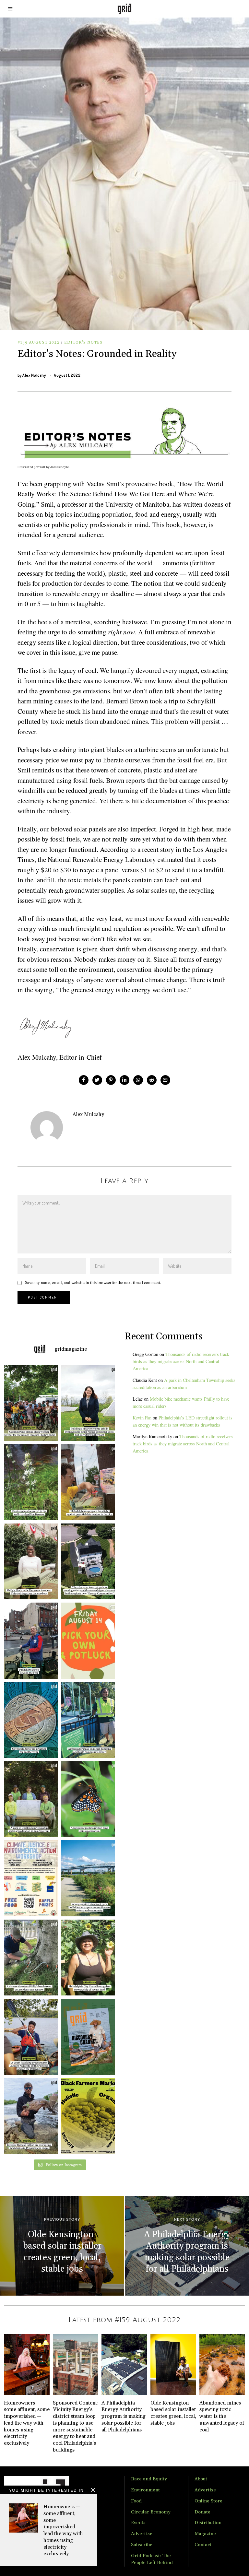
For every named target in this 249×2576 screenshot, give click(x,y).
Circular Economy (151, 2512)
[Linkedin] (124, 1080)
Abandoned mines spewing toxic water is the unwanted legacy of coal (222, 2416)
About (201, 2479)
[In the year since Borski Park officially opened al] (89, 1878)
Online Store (208, 2501)
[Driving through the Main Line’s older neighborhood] (29, 1958)
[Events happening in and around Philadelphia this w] (89, 1641)
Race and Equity (149, 2479)
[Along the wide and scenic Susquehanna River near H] (89, 1403)
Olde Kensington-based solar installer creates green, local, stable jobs (173, 2413)
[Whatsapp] (138, 1080)
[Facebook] (84, 1080)
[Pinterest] (111, 1080)
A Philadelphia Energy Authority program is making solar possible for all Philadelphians (124, 2416)
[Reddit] (152, 1080)
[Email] (165, 1080)
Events (138, 2523)
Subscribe (142, 2545)
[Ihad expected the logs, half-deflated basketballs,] (29, 2116)
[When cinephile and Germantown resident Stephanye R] (29, 1561)
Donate (202, 2512)
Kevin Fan (142, 1418)
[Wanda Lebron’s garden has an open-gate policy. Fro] (89, 1958)
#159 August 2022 (38, 342)
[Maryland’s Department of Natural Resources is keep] (89, 1799)
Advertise (142, 2534)
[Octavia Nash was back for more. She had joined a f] (29, 2037)
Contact (203, 2545)
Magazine (205, 2534)
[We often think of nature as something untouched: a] (89, 2037)
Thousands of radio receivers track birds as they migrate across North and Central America (181, 1361)
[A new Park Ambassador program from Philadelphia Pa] (89, 1720)
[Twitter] (97, 1080)
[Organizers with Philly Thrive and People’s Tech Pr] (89, 1482)
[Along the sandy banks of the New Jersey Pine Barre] (29, 1482)
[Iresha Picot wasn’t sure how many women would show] (29, 1403)
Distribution (208, 2523)
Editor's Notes (83, 342)
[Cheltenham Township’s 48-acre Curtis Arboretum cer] (29, 1799)
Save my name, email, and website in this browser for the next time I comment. (93, 1282)
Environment (145, 2490)
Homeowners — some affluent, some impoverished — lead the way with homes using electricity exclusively (63, 2530)
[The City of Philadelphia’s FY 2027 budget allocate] (29, 1720)
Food (136, 2501)
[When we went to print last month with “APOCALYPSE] (29, 1641)
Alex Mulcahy (34, 375)
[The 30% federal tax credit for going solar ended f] (89, 1561)
